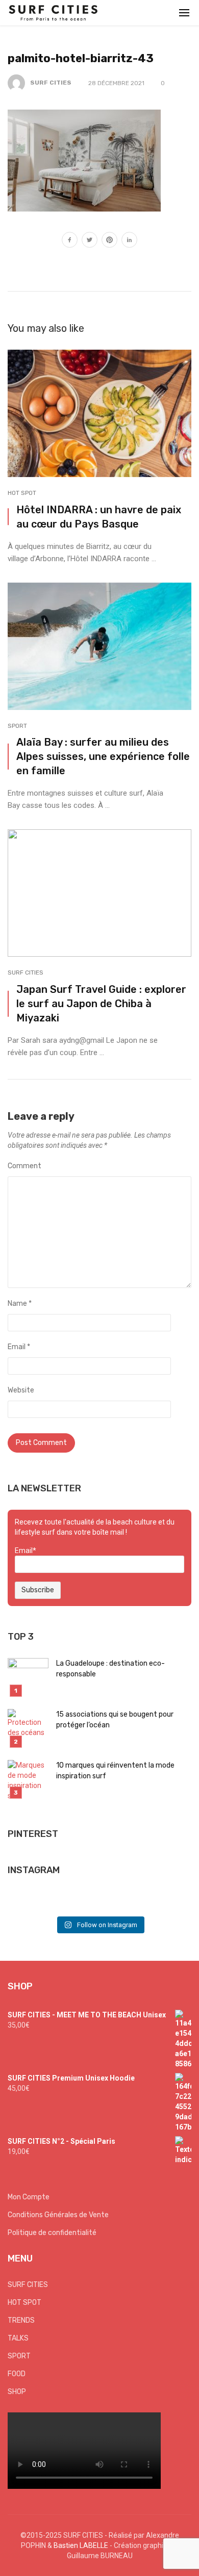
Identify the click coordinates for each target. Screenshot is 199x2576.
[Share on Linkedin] (129, 241)
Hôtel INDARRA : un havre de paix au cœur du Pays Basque (99, 517)
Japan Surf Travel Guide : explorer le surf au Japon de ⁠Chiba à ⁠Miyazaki (101, 1004)
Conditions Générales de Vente (58, 2215)
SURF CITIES (51, 83)
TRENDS (21, 2320)
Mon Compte (29, 2197)
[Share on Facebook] (70, 241)
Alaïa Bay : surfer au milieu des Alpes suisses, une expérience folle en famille (103, 756)
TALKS (18, 2338)
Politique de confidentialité (52, 2233)
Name (20, 1304)
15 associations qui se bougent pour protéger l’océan (115, 1720)
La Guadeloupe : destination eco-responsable (110, 1669)
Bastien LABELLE (81, 2545)
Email (19, 1347)
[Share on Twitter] (90, 241)
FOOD (17, 2374)
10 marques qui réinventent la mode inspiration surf (115, 1771)
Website (21, 1390)
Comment (24, 1166)
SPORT (17, 726)
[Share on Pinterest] (109, 241)
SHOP (17, 2392)
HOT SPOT (22, 493)
